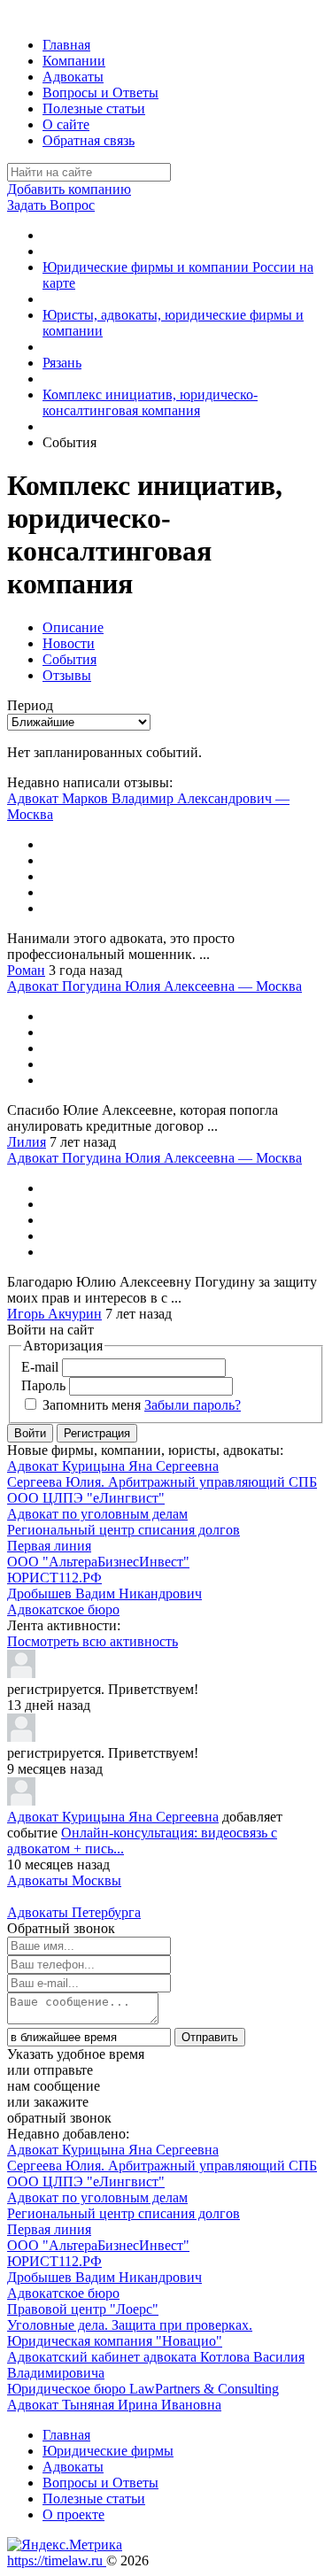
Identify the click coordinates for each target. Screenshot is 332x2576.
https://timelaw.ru (57, 2561)
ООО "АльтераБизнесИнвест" (98, 1562)
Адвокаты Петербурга (74, 1912)
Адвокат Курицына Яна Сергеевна (113, 1466)
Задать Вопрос (51, 205)
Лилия (27, 1142)
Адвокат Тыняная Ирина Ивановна (114, 2405)
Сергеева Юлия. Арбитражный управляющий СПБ (162, 1482)
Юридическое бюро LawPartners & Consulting (143, 2389)
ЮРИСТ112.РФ (54, 1578)
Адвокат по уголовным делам (97, 1514)
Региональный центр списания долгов (124, 1530)
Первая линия (49, 1546)
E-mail (40, 1367)
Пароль (43, 1385)
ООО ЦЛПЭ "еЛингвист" (86, 1498)
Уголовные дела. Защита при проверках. (130, 2325)
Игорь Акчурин (54, 1314)
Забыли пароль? (193, 1405)
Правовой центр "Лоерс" (83, 2309)
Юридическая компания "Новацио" (115, 2341)
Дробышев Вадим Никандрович (104, 1594)
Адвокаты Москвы (64, 1880)
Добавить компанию (69, 189)
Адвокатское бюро (63, 1609)
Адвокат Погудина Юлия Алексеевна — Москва (154, 986)
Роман (26, 970)
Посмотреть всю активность (93, 1641)
